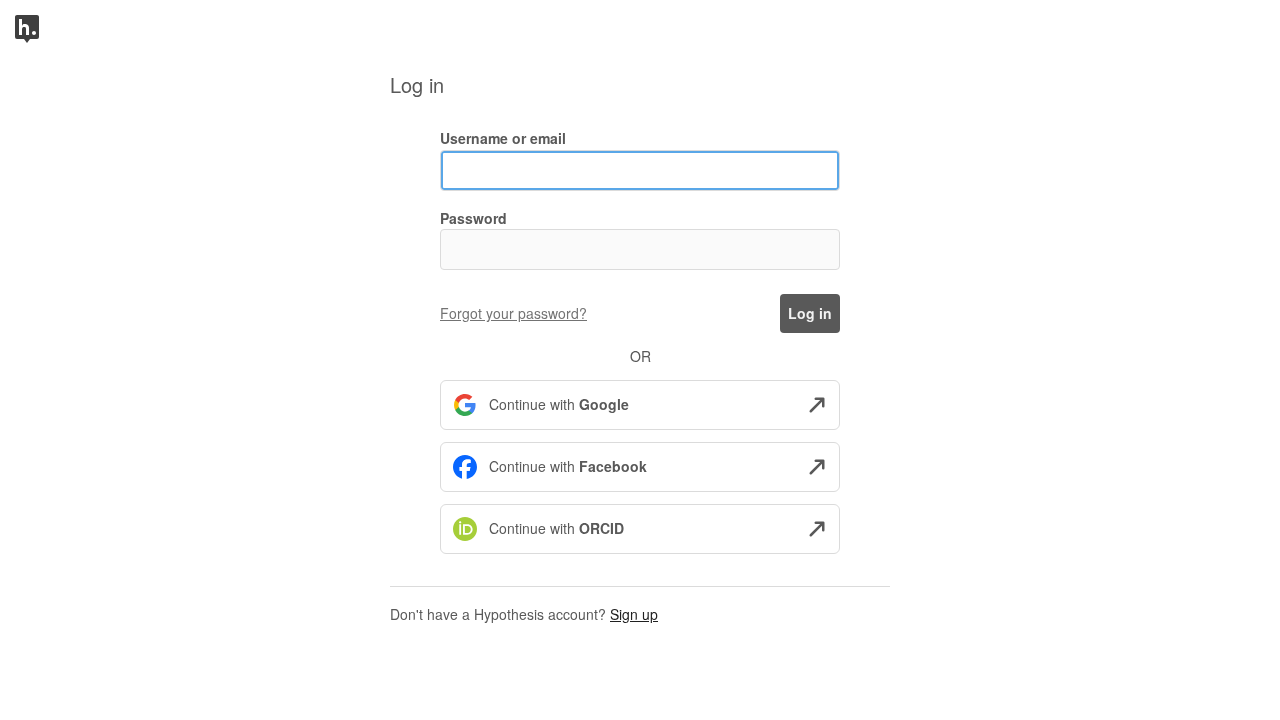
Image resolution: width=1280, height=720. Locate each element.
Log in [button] (810, 313)
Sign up (634, 614)
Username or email (503, 138)
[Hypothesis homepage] (27, 27)
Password (473, 218)
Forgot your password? (513, 313)
